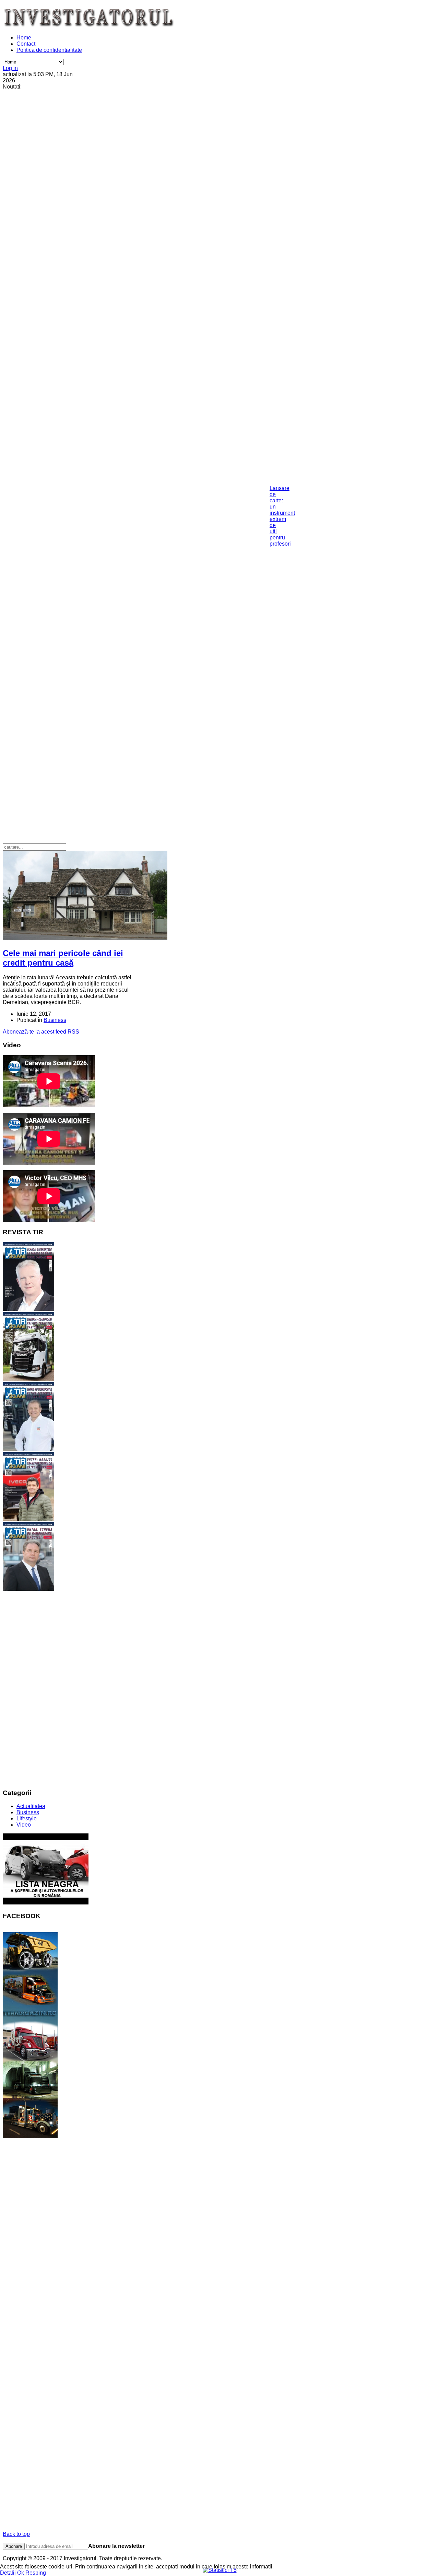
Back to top (16, 2534)
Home (24, 38)
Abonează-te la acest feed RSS (41, 1032)
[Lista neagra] (46, 1903)
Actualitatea (31, 1806)
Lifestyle (27, 1819)
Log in (10, 68)
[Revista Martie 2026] (28, 1589)
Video (24, 1825)
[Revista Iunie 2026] (28, 1379)
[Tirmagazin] (30, 2136)
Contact (26, 44)
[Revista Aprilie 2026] (28, 1519)
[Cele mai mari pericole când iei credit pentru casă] (85, 938)
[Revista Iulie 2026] (28, 1309)
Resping (36, 2573)
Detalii (8, 2573)
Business (55, 1020)
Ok (21, 2573)
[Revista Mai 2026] (28, 1449)
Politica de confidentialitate (49, 50)
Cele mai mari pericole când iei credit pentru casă (63, 958)
